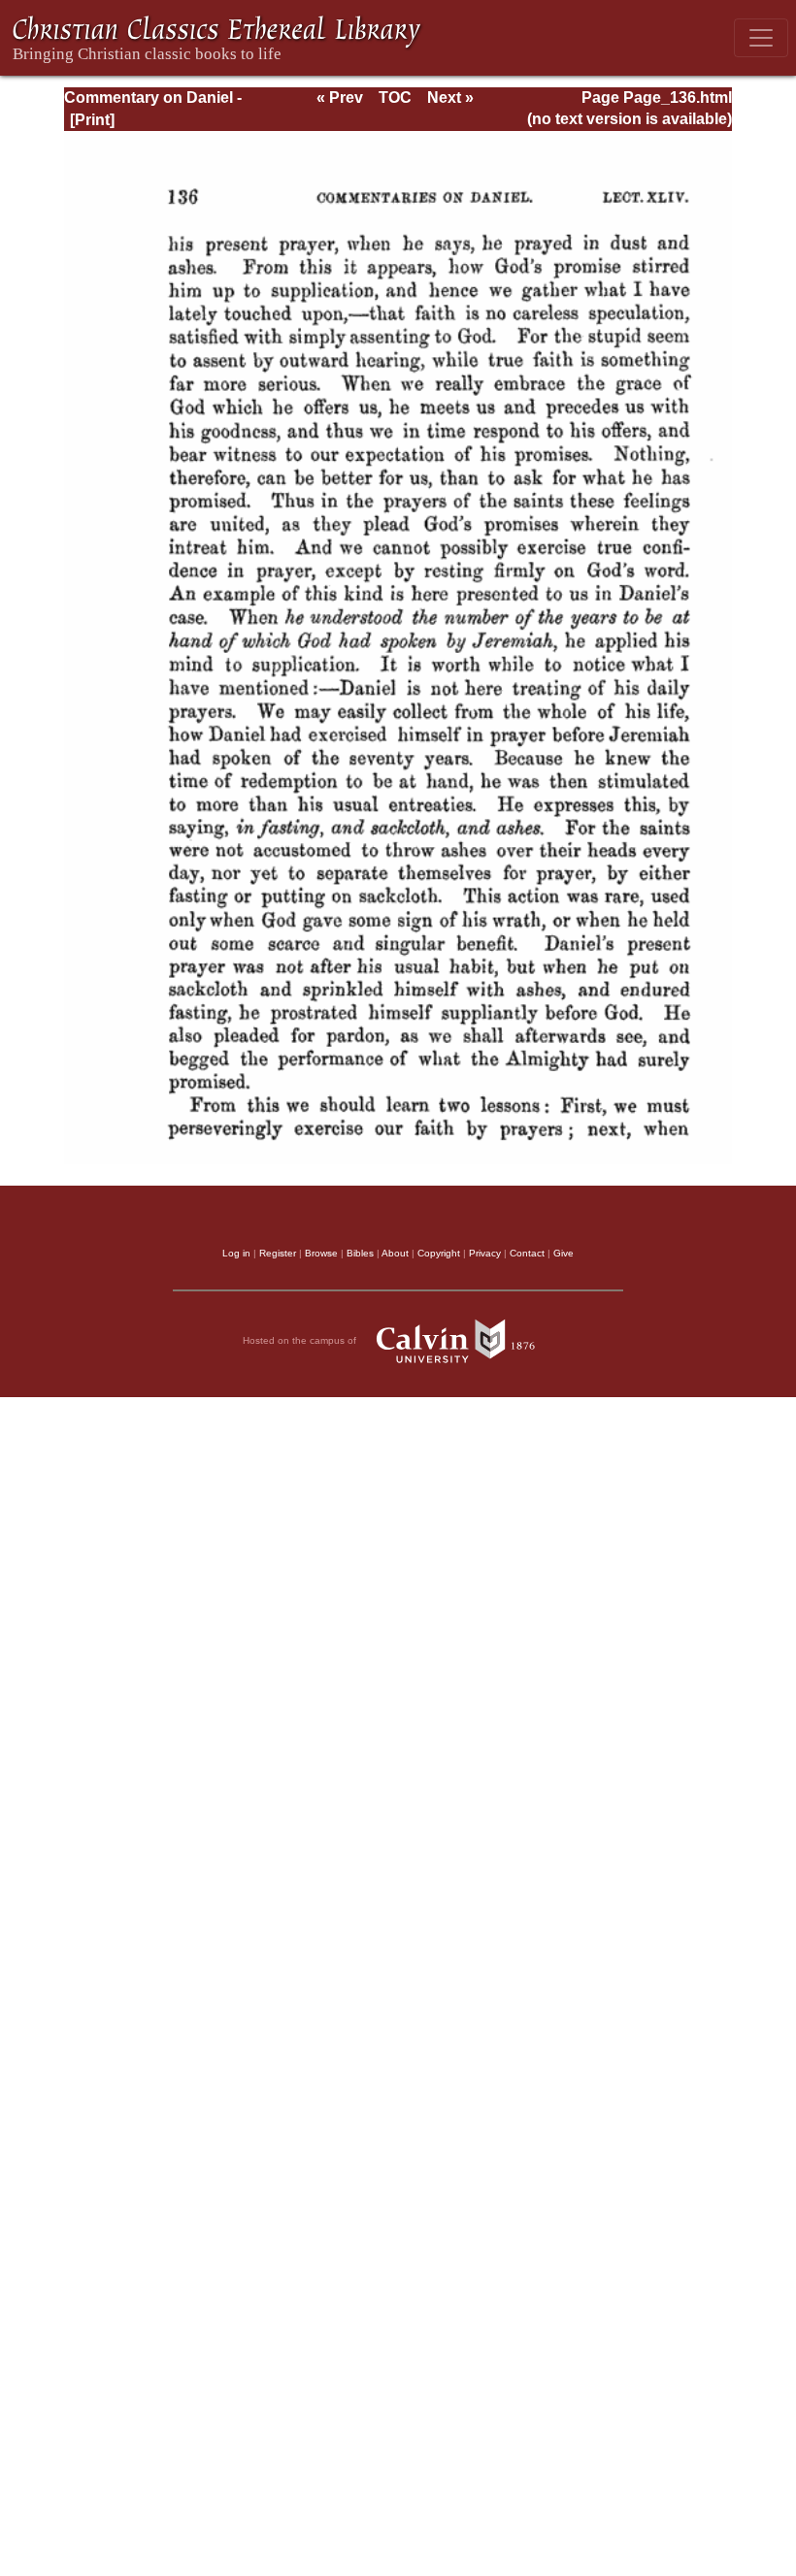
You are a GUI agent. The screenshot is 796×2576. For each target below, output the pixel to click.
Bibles (360, 1253)
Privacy (485, 1253)
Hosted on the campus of (301, 1340)
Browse (321, 1253)
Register (278, 1253)
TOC (395, 98)
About (395, 1253)
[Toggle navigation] (761, 38)
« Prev (340, 98)
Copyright (439, 1253)
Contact (527, 1253)
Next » (450, 98)
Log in (236, 1253)
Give (564, 1253)
